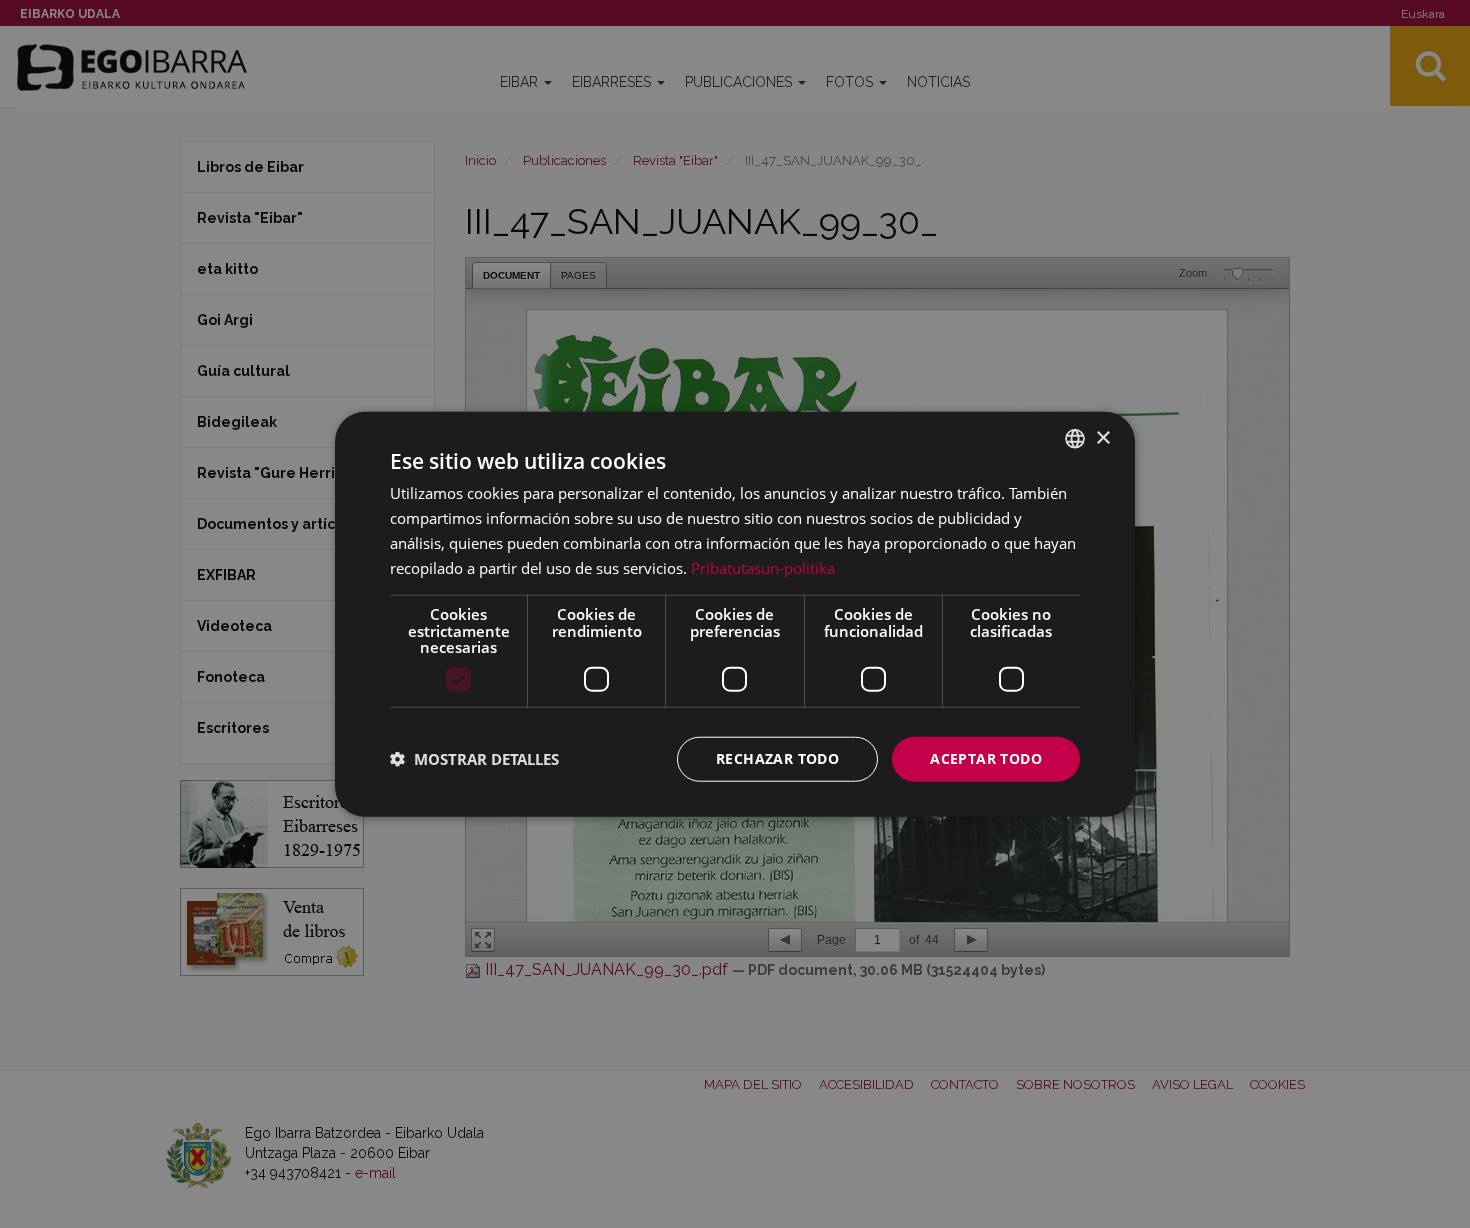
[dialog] (735, 614)
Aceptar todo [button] (986, 758)
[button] (474, 759)
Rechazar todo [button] (777, 758)
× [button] (1102, 437)
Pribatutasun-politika (763, 567)
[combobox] (1075, 439)
